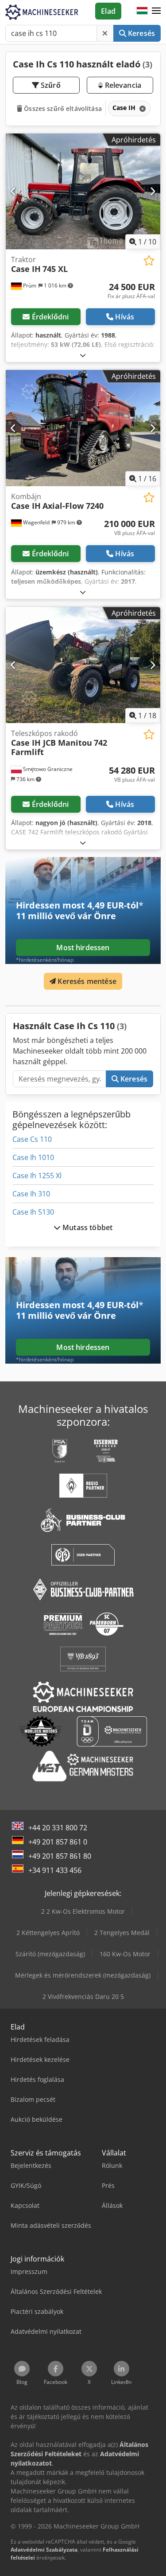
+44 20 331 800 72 (58, 1828)
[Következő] (152, 191)
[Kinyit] (83, 355)
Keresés (141, 33)
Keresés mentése (86, 981)
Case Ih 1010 (33, 1157)
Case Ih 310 (31, 1194)
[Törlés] (105, 33)
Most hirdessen (83, 948)
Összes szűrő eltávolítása (62, 108)
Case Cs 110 (32, 1139)
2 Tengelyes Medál (122, 1933)
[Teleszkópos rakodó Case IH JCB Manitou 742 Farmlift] (83, 665)
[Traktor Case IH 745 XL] (83, 192)
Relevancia (122, 85)
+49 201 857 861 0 (58, 1842)
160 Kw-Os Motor (125, 1954)
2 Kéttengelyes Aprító (48, 1933)
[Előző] (14, 191)
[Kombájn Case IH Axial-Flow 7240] (83, 428)
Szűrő (50, 85)
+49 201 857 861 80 (60, 1856)
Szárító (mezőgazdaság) (50, 1954)
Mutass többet (87, 1227)
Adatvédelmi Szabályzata (44, 2550)
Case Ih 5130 (33, 1212)
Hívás (125, 317)
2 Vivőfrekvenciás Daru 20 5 (83, 1996)
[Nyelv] (142, 11)
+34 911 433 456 (55, 1870)
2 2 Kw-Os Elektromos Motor (83, 1911)
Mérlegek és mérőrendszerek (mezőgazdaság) (83, 1975)
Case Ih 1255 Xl (37, 1176)
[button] (156, 11)
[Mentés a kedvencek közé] (149, 261)
